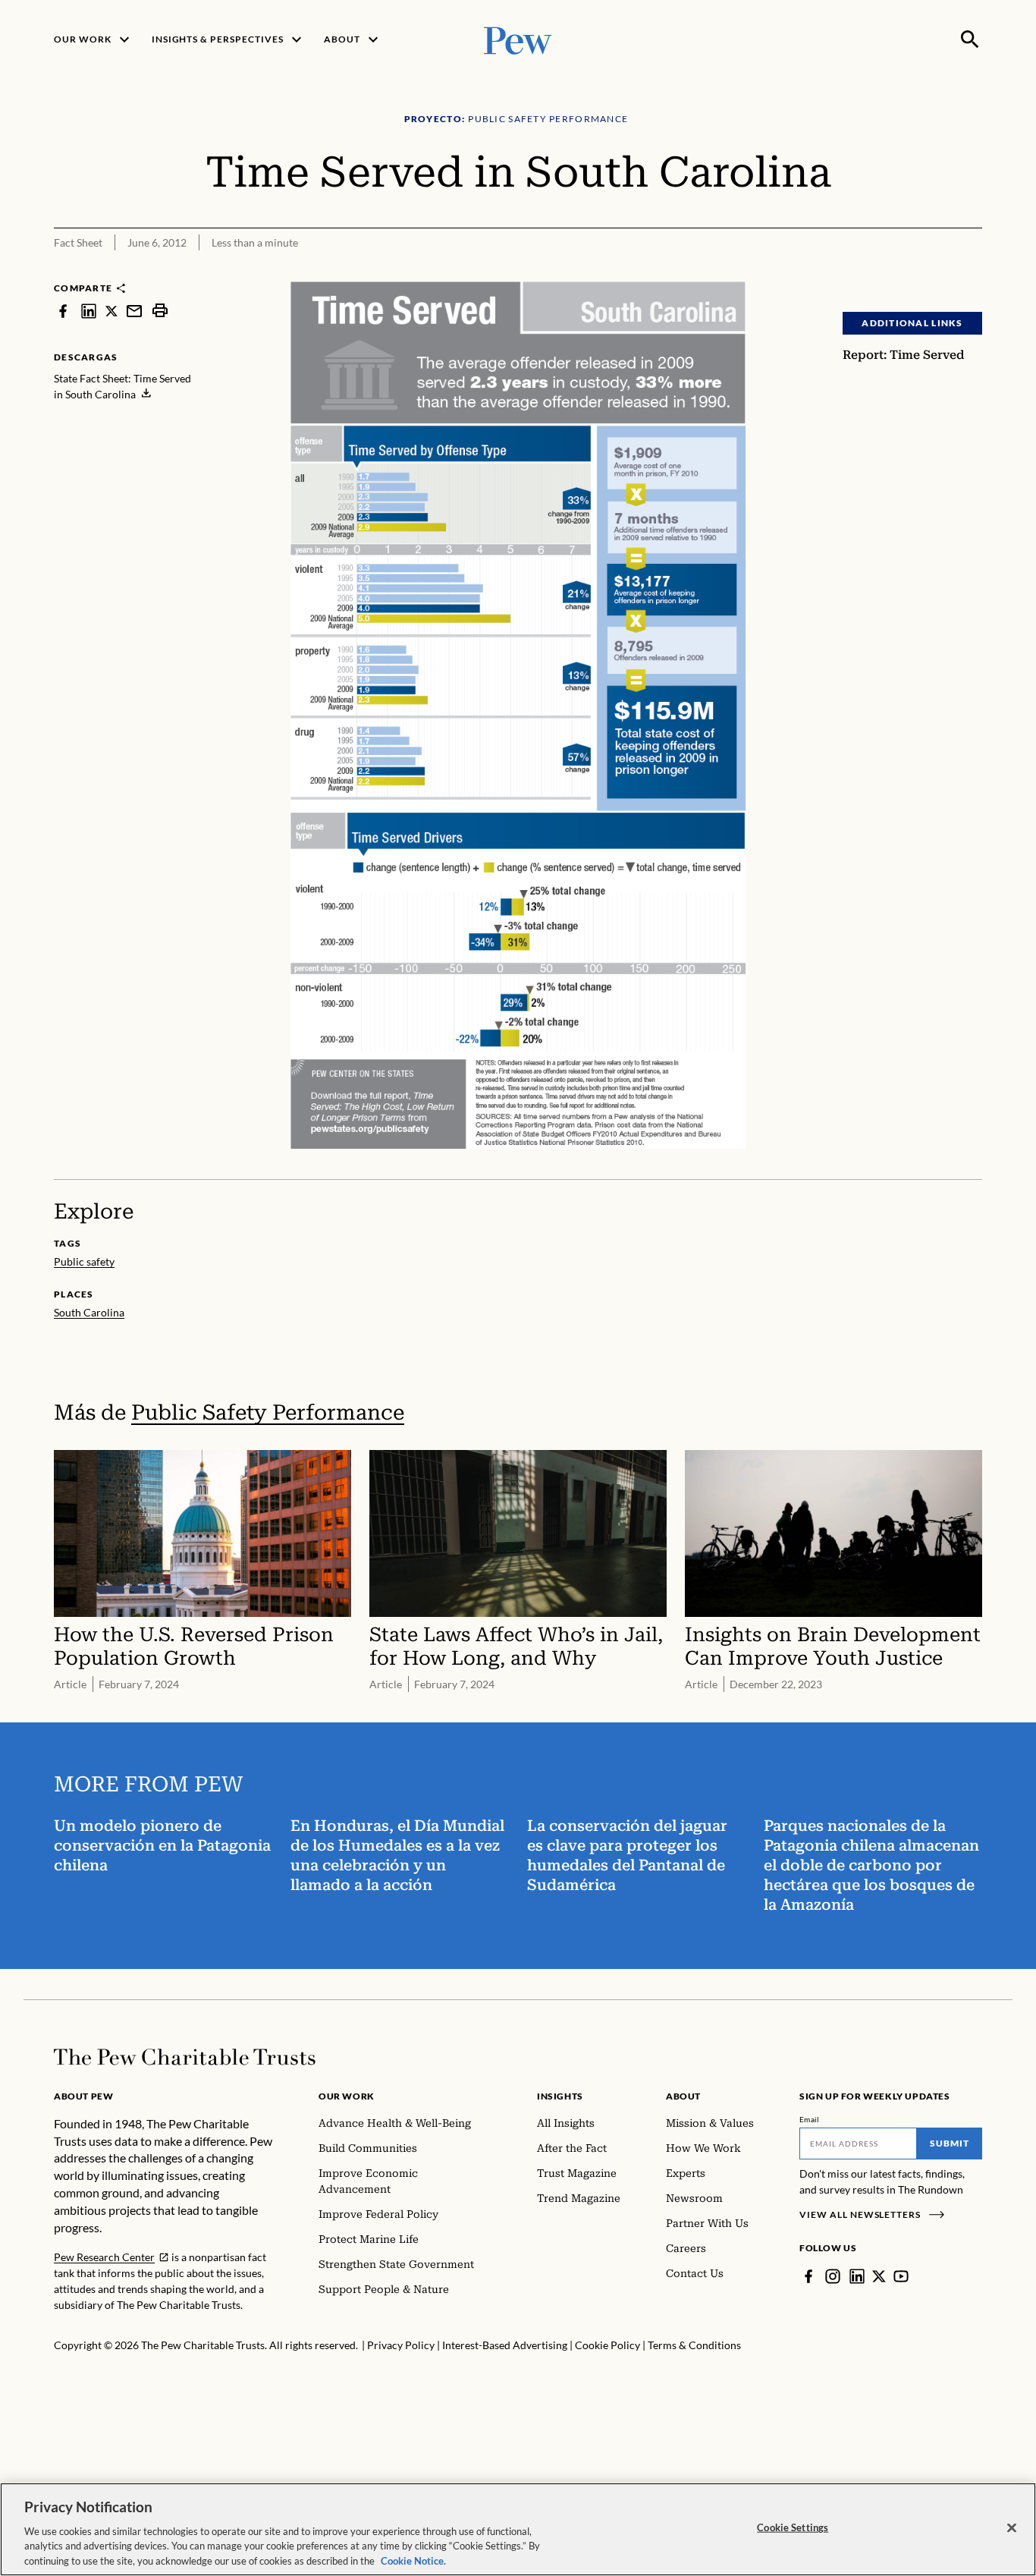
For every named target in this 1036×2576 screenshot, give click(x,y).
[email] (134, 311)
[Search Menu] (970, 39)
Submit (950, 2143)
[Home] (185, 2057)
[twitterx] (111, 311)
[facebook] (63, 311)
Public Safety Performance (268, 1412)
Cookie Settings (793, 2527)
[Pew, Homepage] (518, 39)
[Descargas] (972, 272)
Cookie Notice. (413, 2560)
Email (810, 2119)
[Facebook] (808, 2276)
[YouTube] (901, 2276)
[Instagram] (833, 2276)
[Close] (1012, 2528)
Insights (560, 2096)
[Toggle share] (934, 272)
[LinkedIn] (857, 2276)
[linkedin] (89, 311)
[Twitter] (879, 2276)
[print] (160, 311)
